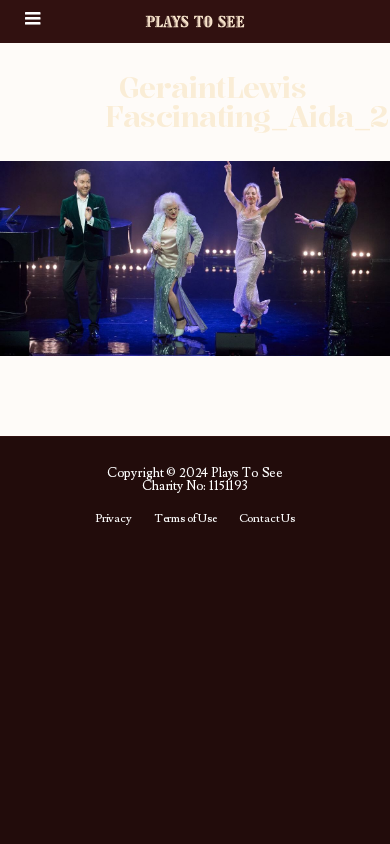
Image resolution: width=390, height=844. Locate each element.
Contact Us (267, 519)
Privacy (113, 519)
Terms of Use (185, 519)
